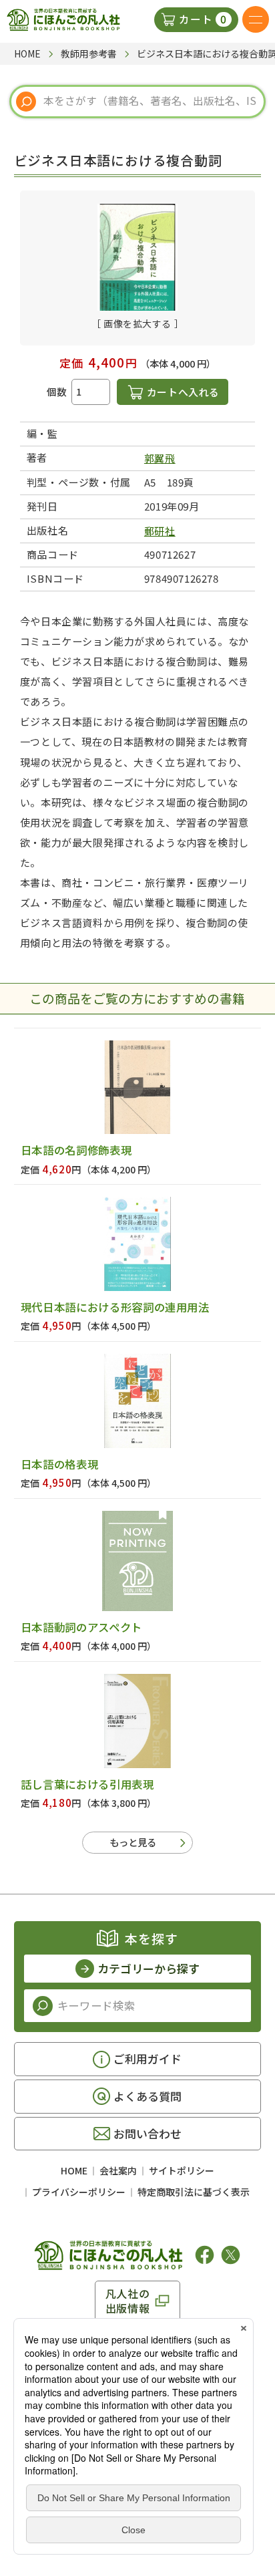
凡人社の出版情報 (128, 2301)
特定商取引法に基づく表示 (194, 2192)
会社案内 (118, 2170)
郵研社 (160, 531)
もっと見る (133, 1842)
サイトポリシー (182, 2170)
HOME (74, 2170)
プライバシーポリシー (79, 2192)
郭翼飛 (160, 458)
